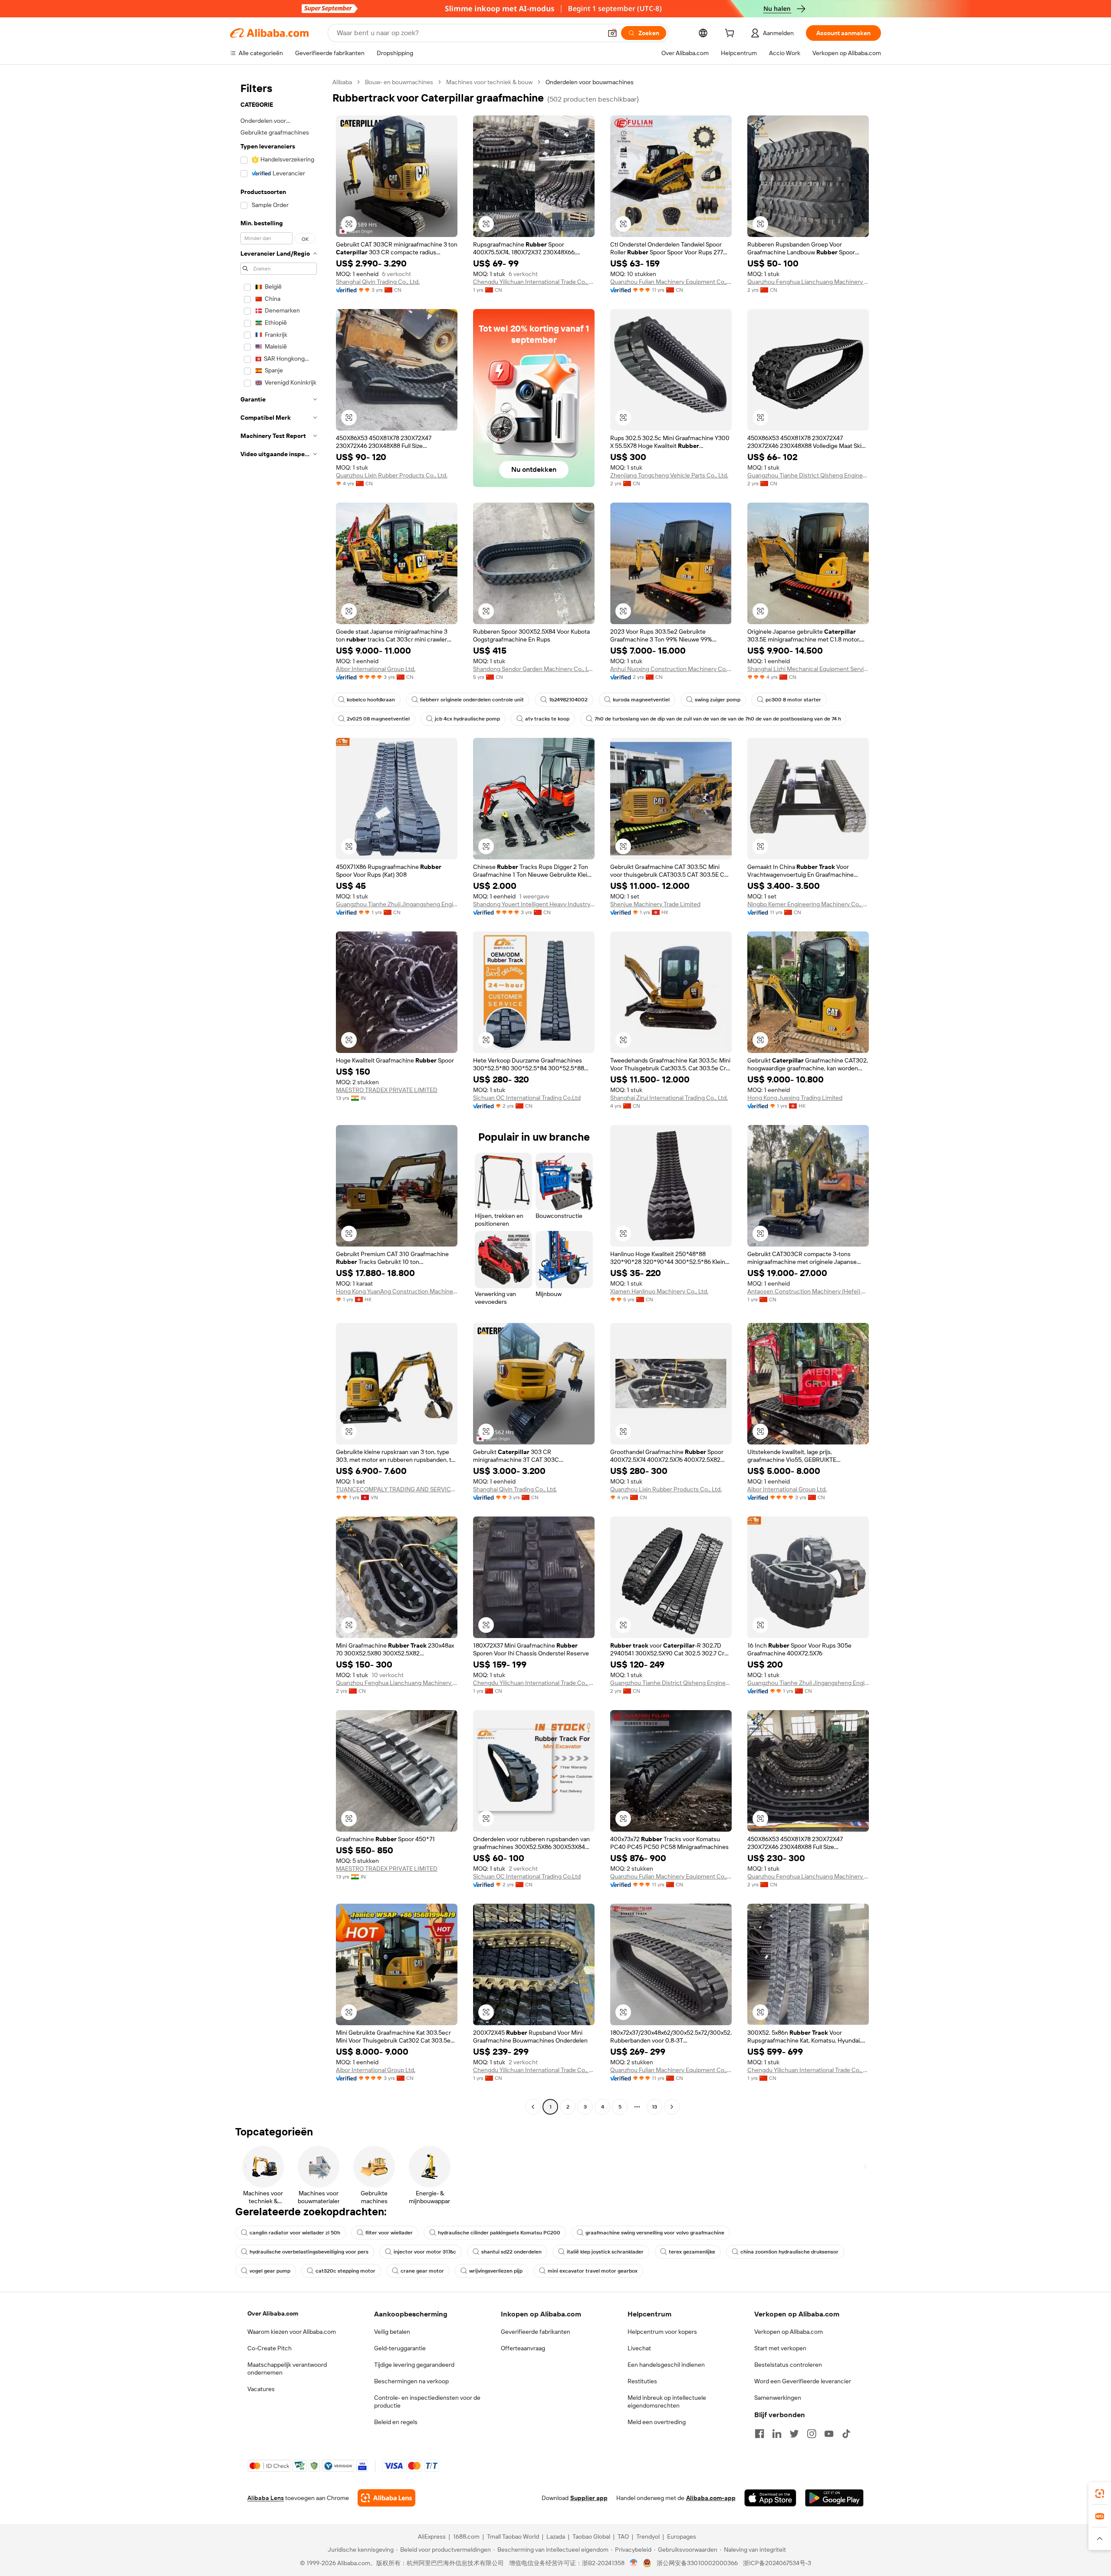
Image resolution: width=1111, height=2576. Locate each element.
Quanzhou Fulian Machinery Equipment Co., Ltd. (671, 282)
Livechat (639, 2348)
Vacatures (261, 2389)
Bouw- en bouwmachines (399, 82)
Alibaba (342, 82)
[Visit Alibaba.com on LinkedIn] (777, 2434)
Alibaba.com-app (711, 2498)
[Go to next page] (672, 2107)
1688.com (466, 2537)
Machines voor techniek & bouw (489, 82)
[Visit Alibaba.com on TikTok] (846, 2434)
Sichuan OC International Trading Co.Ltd (527, 1098)
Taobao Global (591, 2537)
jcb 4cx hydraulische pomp (467, 719)
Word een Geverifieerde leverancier (803, 2381)
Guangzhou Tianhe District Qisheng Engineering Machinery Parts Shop (808, 475)
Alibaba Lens (266, 2498)
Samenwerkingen (778, 2398)
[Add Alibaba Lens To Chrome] (386, 2498)
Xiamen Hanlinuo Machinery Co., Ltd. (659, 1291)
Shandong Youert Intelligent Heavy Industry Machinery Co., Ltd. (534, 904)
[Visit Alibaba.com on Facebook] (759, 2434)
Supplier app (589, 2498)
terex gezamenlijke (692, 2252)
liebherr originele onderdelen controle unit (472, 700)
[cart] (731, 34)
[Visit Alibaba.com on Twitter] (794, 2434)
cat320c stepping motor (345, 2271)
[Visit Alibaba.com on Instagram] (812, 2434)
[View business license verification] (634, 2563)
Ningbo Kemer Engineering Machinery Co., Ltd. (808, 904)
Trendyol (648, 2537)
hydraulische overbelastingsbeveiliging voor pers (309, 2252)
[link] (1100, 2494)
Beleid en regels (396, 2422)
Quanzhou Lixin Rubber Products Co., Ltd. (392, 475)
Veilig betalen (392, 2332)
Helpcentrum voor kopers (662, 2332)
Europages (682, 2537)
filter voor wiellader (389, 2233)
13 (654, 2107)
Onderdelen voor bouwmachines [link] (590, 82)
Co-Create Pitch (270, 2348)
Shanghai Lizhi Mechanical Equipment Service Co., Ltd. (808, 669)
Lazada (556, 2537)
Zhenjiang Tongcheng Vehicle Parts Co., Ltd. (669, 475)
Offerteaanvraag (523, 2348)
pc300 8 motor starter (793, 700)
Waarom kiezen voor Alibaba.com (292, 2332)
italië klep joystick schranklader (605, 2252)
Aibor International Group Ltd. (376, 669)
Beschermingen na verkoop (411, 2381)
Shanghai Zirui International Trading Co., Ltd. (669, 1098)
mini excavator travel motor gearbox (593, 2271)
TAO (623, 2537)
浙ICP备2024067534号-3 (777, 2563)
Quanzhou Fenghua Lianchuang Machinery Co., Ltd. (808, 282)
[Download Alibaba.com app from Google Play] (834, 2498)
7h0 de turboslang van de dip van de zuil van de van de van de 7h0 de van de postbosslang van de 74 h (718, 719)
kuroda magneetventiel (641, 700)
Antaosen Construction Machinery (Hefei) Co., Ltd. (808, 1291)
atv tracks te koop (547, 719)
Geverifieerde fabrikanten (536, 2332)
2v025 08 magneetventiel (378, 719)
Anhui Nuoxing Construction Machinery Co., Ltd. (671, 669)
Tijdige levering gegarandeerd (414, 2365)
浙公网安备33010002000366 (697, 2563)
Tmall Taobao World (513, 2537)
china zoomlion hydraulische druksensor (789, 2252)
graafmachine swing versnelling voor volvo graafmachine (655, 2233)
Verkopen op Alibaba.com (789, 2332)
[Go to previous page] (533, 2107)
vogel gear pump (270, 2271)
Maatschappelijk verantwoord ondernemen (287, 2369)
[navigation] (279, 1096)
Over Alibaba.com (273, 2313)
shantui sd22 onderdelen (511, 2252)
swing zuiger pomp (718, 700)
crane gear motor (422, 2271)
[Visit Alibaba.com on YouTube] (829, 2434)
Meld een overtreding (657, 2422)
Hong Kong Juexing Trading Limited (795, 1098)
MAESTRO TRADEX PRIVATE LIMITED (387, 1090)
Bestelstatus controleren (788, 2365)
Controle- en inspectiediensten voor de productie (427, 2402)
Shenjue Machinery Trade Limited (655, 904)
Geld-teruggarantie (400, 2348)
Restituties (642, 2381)
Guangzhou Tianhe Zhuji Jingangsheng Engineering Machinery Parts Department (397, 904)
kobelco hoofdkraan (371, 700)
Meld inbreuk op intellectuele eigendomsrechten (667, 2402)
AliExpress (432, 2537)
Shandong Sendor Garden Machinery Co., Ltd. (534, 669)
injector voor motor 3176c (425, 2252)
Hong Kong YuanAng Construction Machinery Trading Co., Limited (397, 1291)
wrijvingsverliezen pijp (496, 2271)
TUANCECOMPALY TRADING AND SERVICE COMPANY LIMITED (397, 1489)
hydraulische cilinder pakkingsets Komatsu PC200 (499, 2233)
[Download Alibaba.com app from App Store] (770, 2498)
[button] (612, 33)
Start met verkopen (780, 2348)
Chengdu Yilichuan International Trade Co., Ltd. (534, 282)
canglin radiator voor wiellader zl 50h (295, 2233)
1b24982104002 (568, 700)
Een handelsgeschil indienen (666, 2365)
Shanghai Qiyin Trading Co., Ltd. (378, 282)
